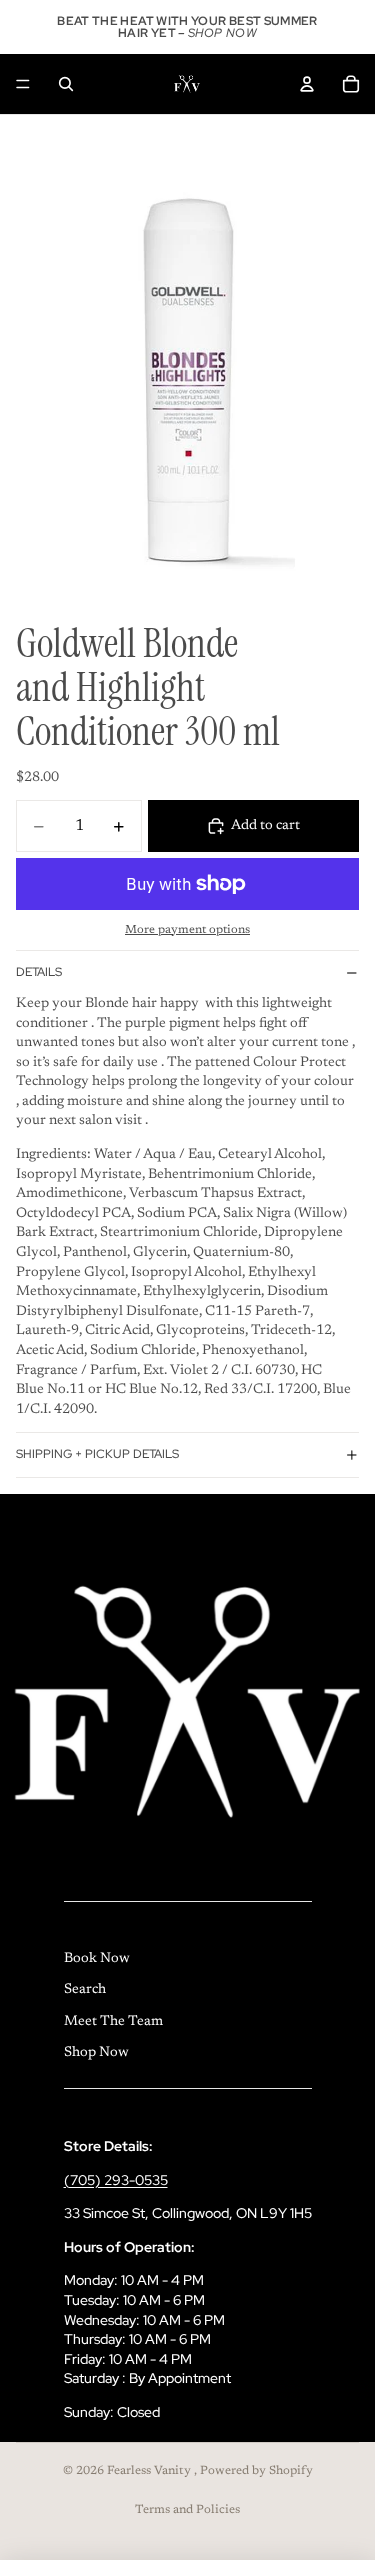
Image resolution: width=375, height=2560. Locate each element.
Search (85, 1990)
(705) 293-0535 (116, 2180)
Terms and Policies (187, 2510)
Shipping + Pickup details (97, 1454)
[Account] (307, 84)
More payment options (187, 930)
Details (39, 972)
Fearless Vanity (150, 2471)
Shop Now (96, 2053)
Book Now (97, 1959)
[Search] (66, 84)
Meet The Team (113, 2022)
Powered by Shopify (256, 2471)
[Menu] (23, 84)
